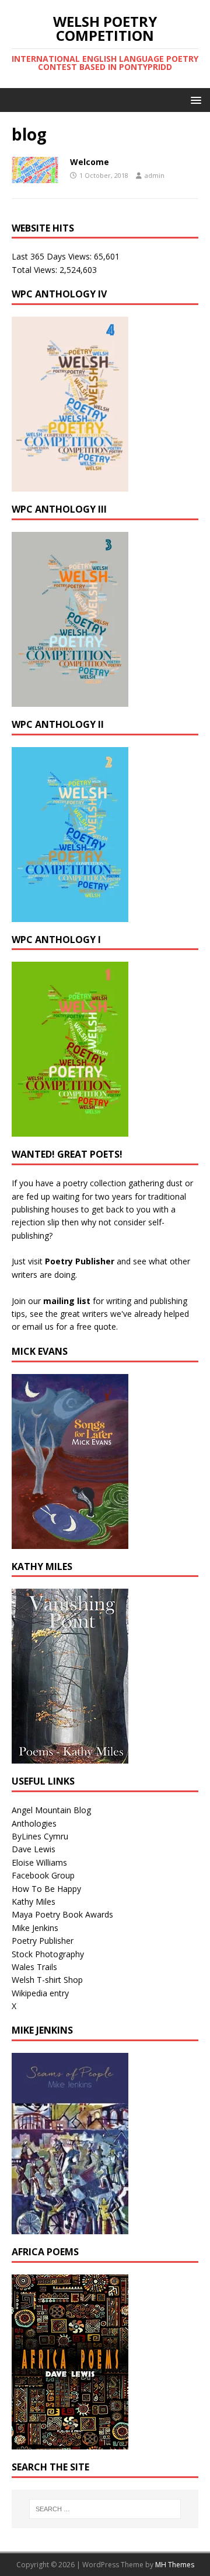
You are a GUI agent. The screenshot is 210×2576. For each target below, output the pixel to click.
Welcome (90, 162)
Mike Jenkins (35, 1928)
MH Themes (175, 2565)
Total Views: (36, 270)
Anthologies (34, 1823)
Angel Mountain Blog (51, 1810)
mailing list (67, 1301)
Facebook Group (43, 1875)
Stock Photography (48, 1954)
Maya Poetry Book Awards (62, 1914)
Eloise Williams (39, 1862)
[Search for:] (105, 2509)
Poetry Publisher (80, 1261)
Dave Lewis (34, 1849)
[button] (194, 99)
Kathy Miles (34, 1902)
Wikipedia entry (40, 1993)
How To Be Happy (46, 1889)
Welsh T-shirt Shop (47, 1980)
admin (155, 175)
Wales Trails (34, 1967)
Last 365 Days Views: (53, 256)
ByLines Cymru (40, 1836)
